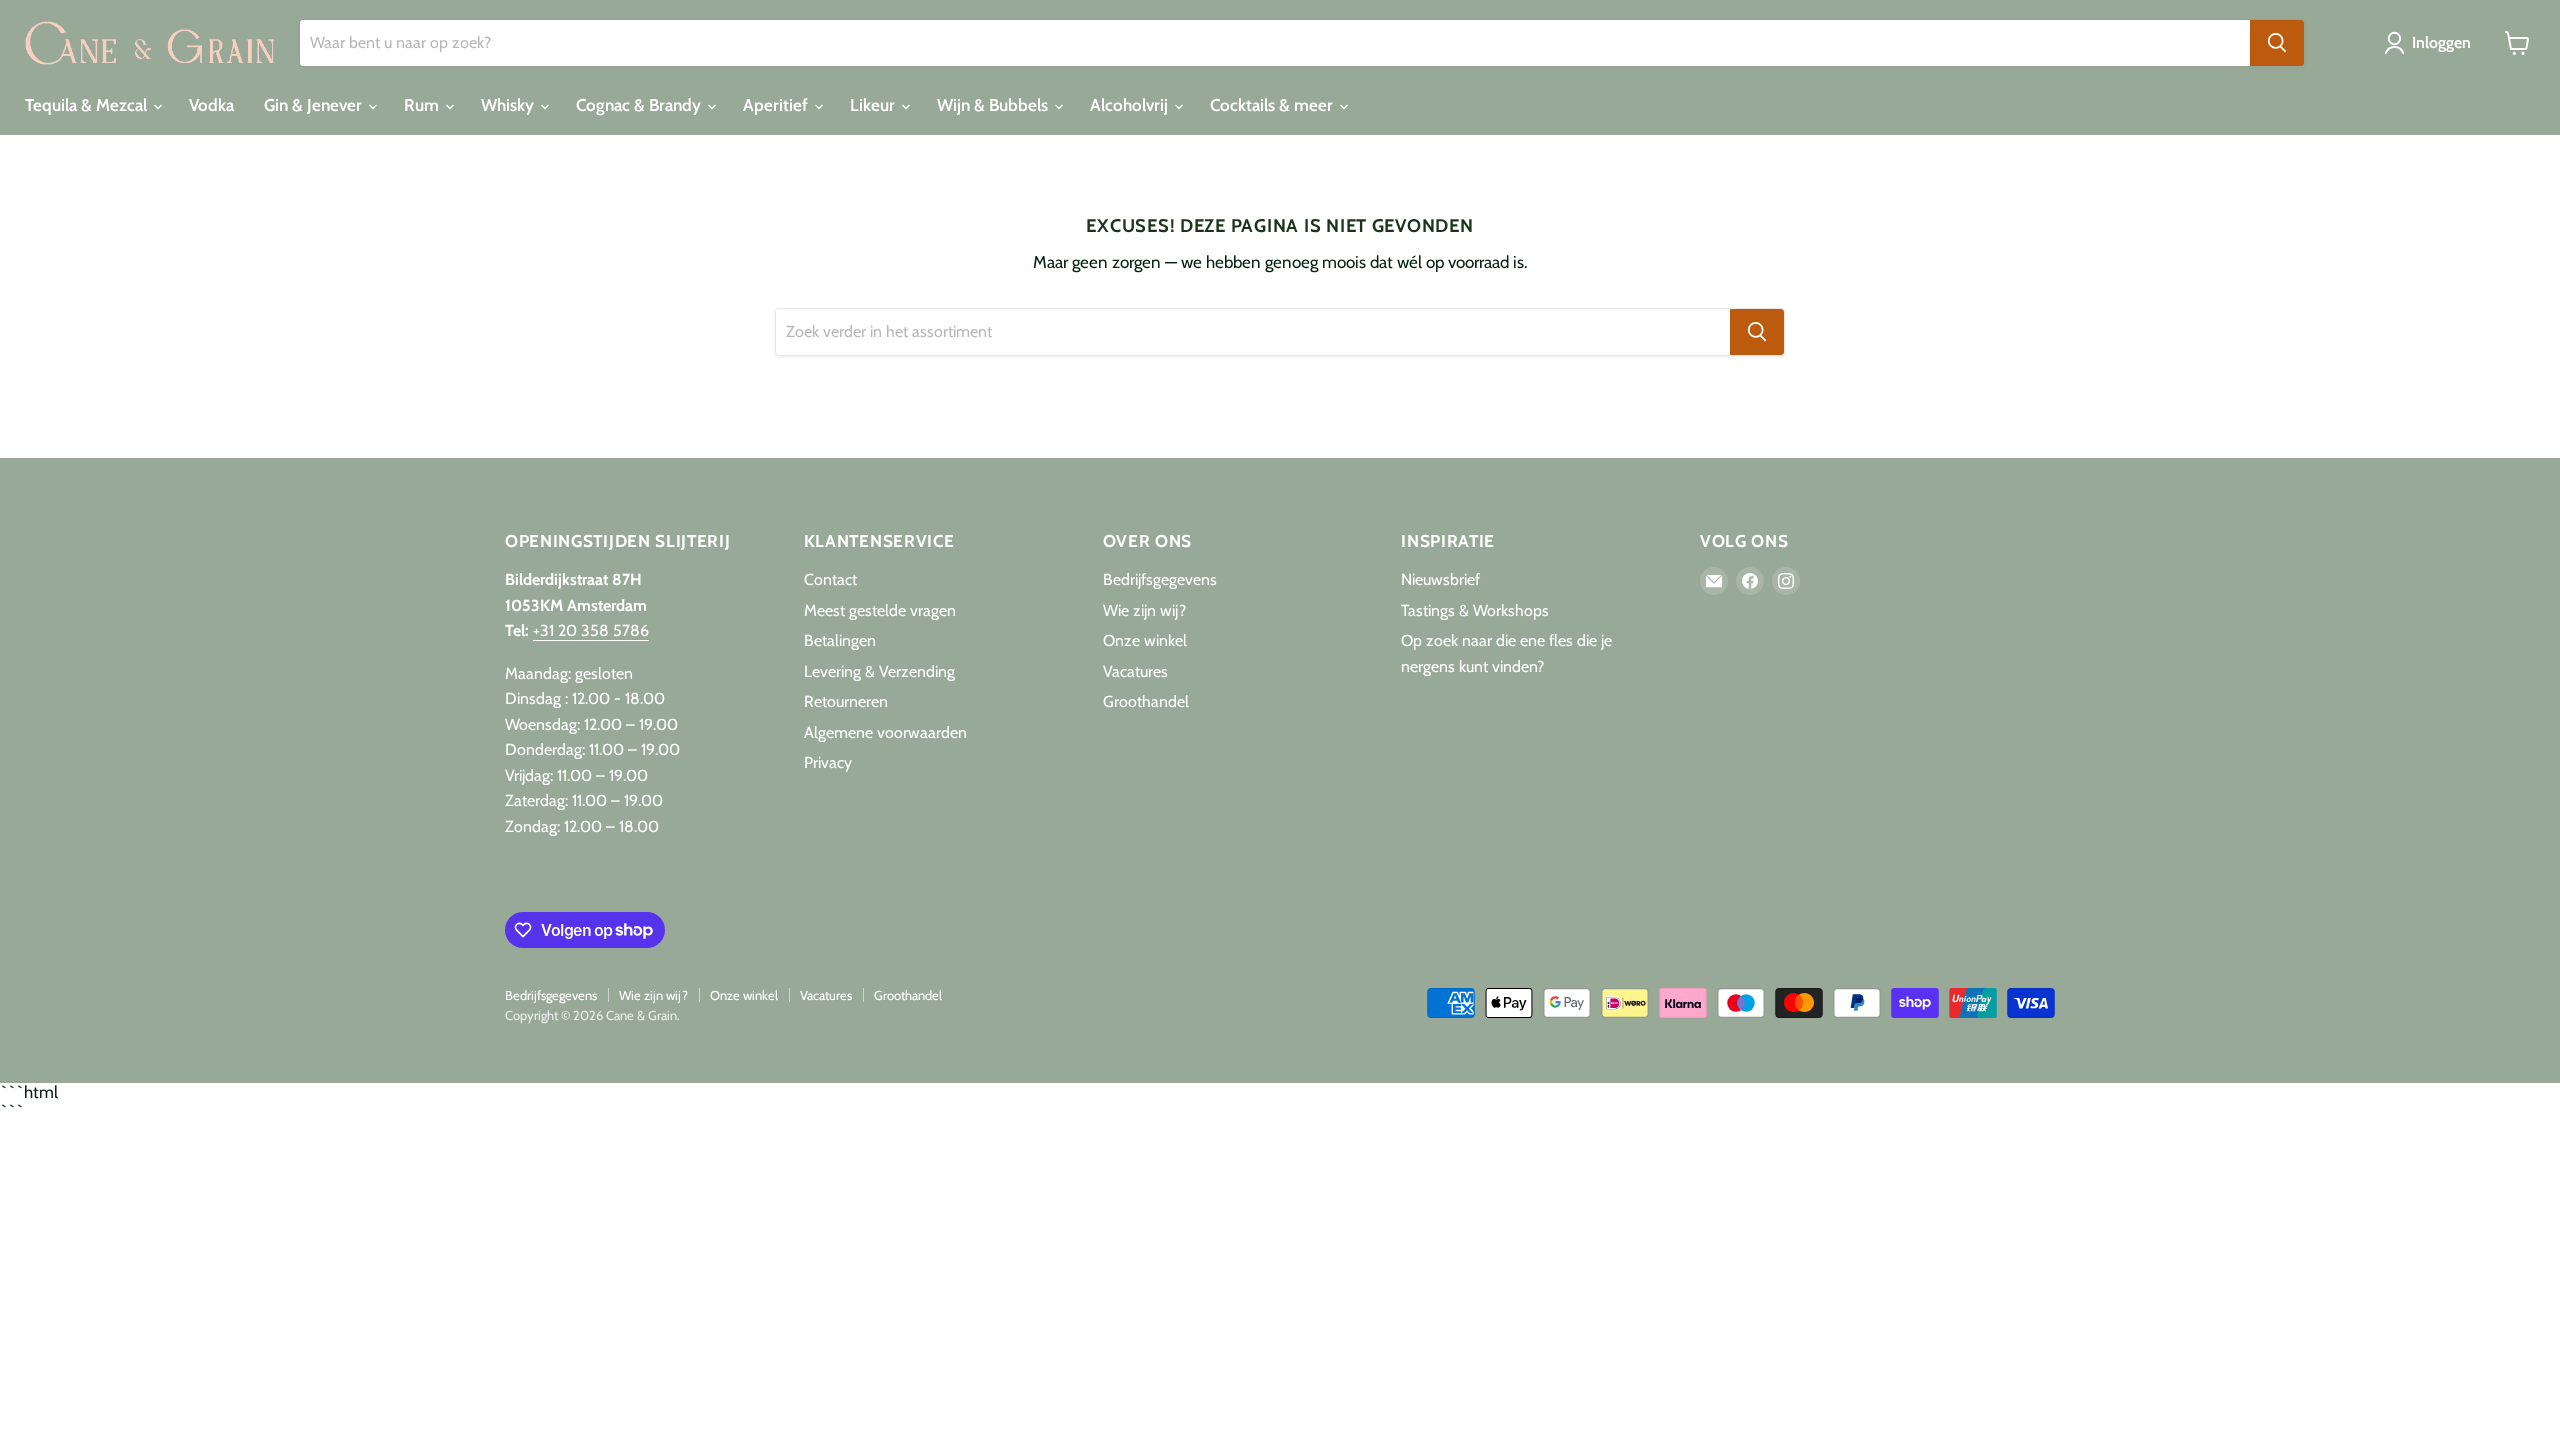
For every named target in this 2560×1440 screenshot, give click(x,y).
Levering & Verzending (879, 671)
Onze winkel (1145, 640)
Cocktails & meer (1273, 105)
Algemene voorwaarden (885, 732)
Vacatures (1135, 671)
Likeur (874, 105)
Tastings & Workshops (1475, 610)
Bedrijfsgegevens (1160, 579)
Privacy (828, 762)
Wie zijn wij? (1144, 610)
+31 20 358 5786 (591, 630)
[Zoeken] (2277, 43)
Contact (830, 579)
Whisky (509, 105)
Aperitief (777, 105)
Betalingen (840, 640)
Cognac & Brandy (640, 105)
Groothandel (1146, 701)
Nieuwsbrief (1440, 579)
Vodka (211, 105)
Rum (423, 105)
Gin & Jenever (315, 105)
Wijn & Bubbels (994, 105)
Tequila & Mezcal (88, 105)
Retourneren (846, 701)
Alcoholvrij (1131, 105)
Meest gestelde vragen (880, 610)
